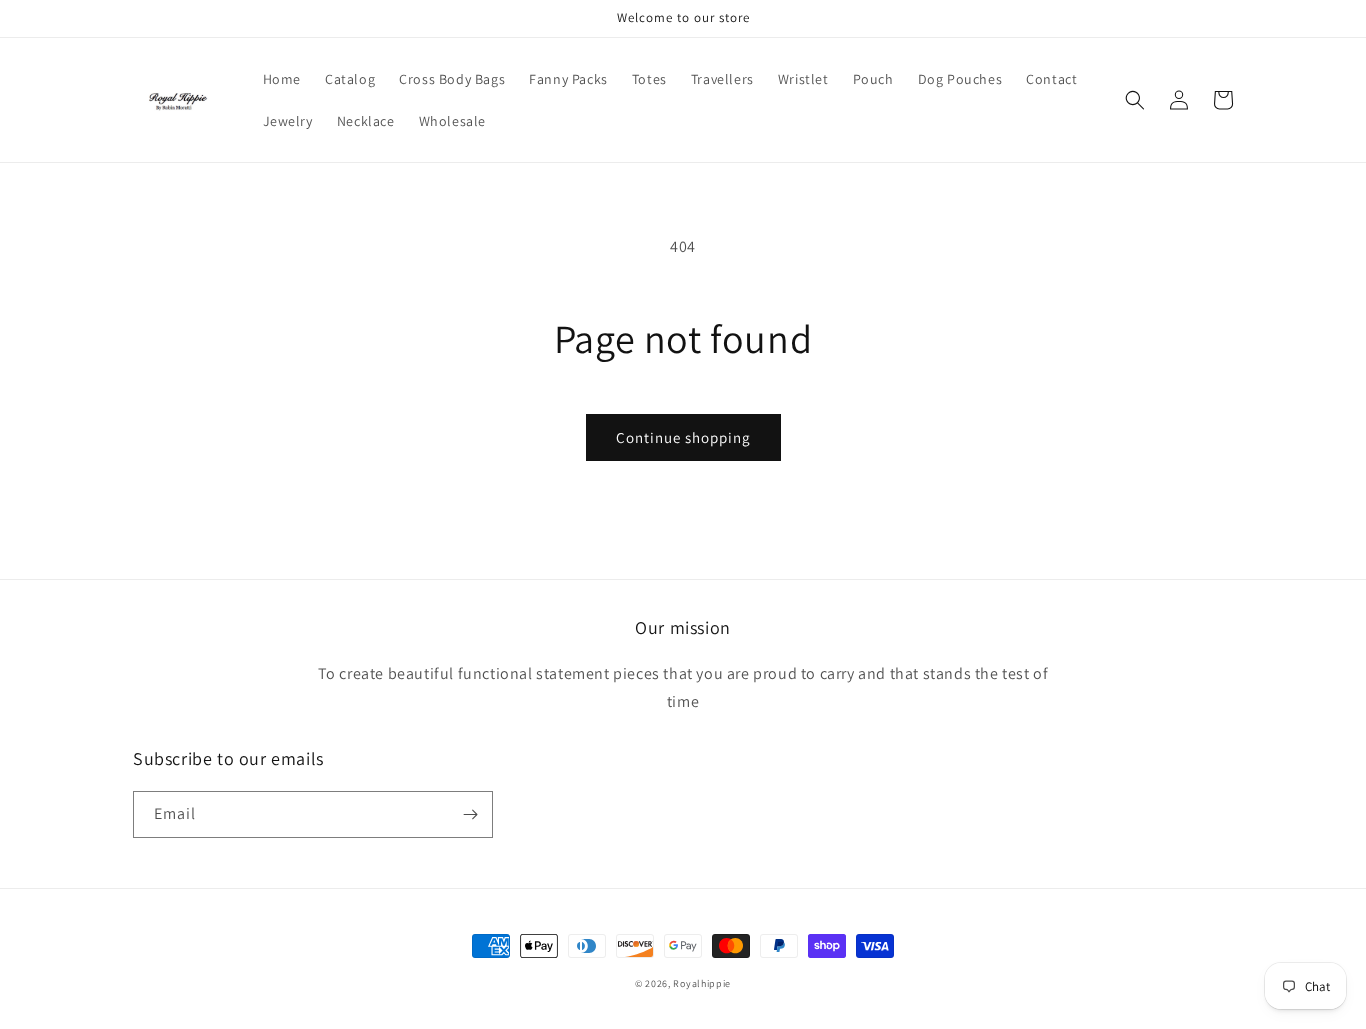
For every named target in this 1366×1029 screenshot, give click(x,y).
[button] (1135, 100)
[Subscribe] (470, 814)
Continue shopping (683, 437)
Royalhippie (702, 983)
